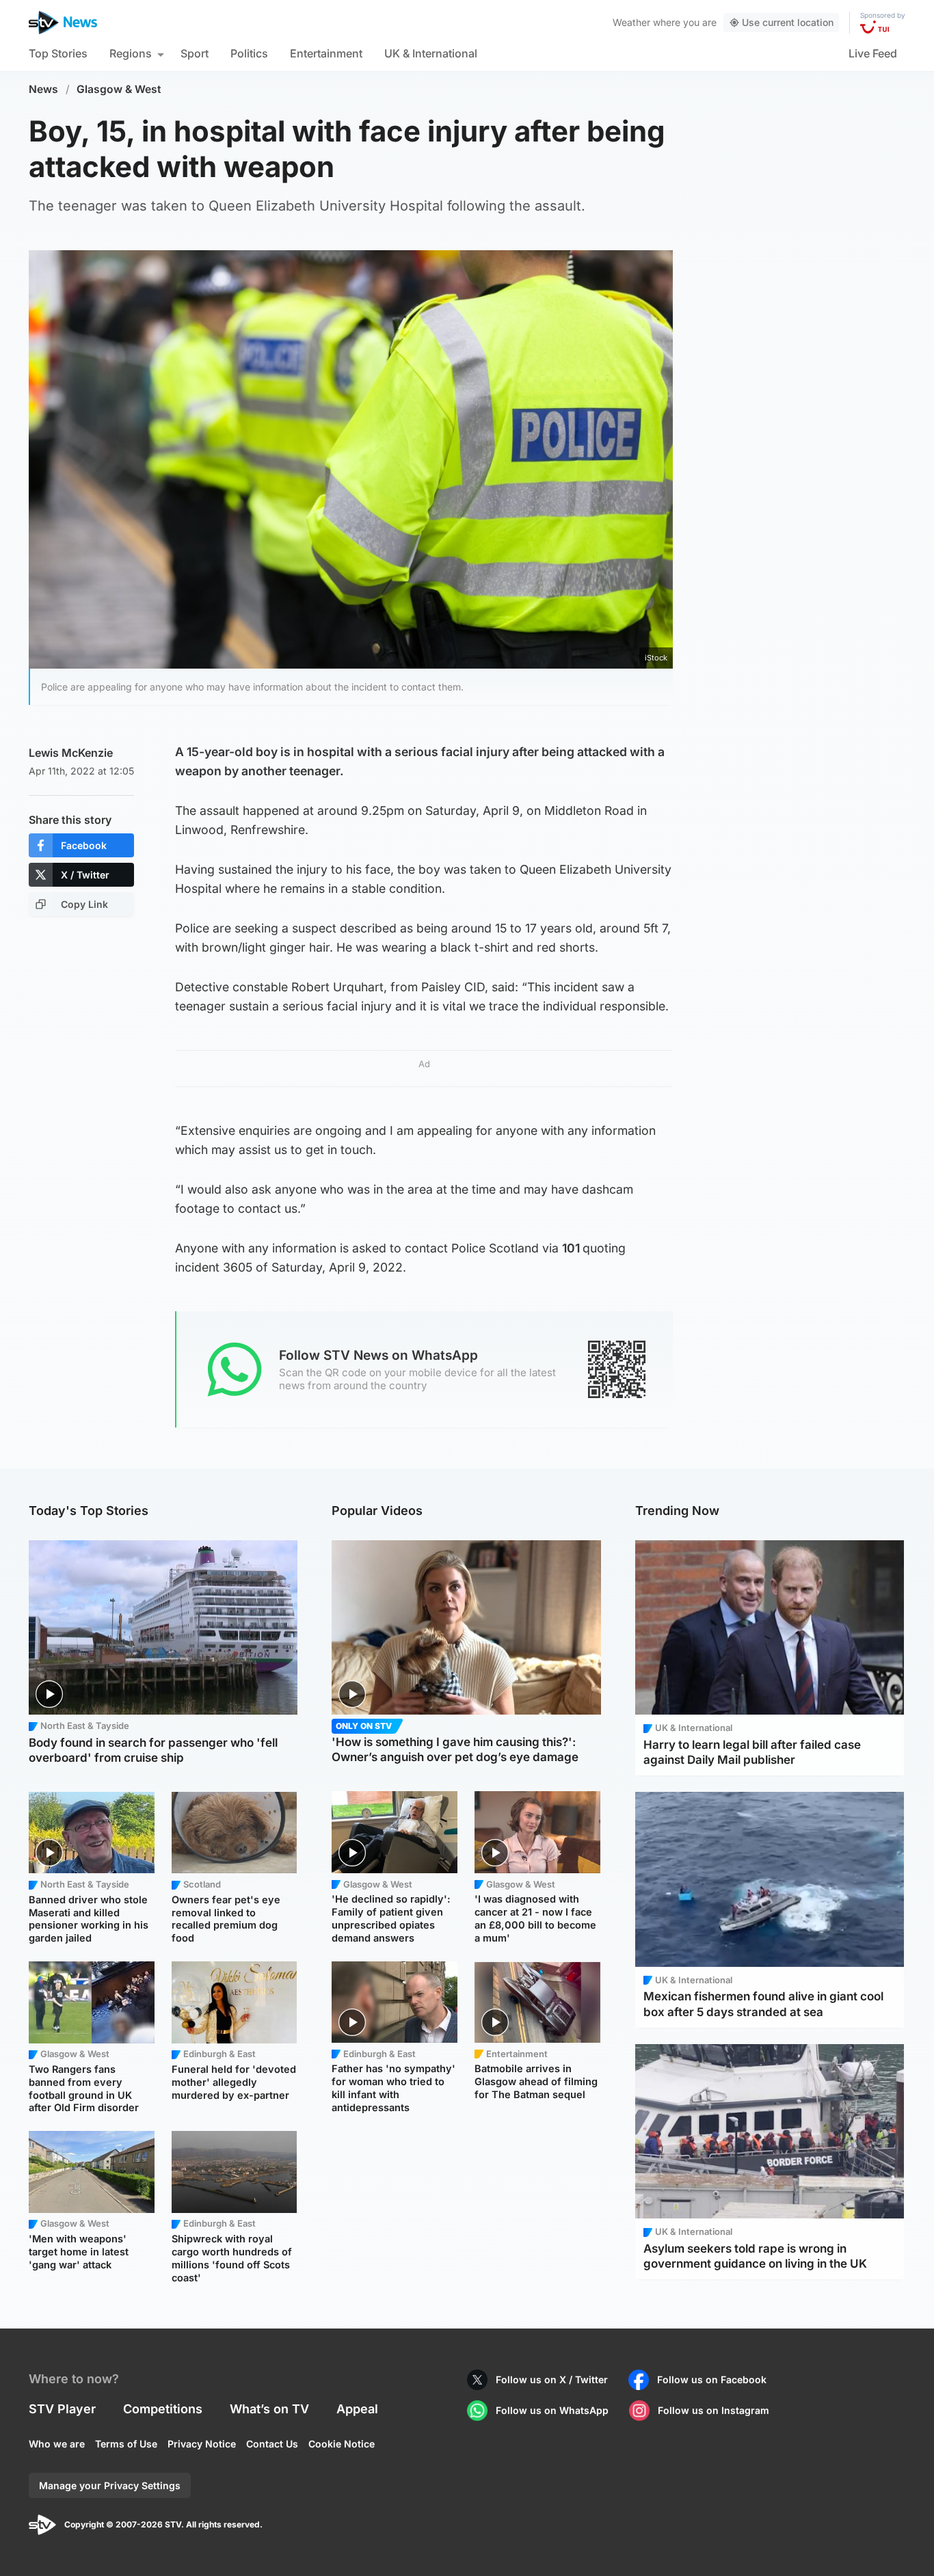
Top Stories (58, 53)
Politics (249, 53)
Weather (631, 22)
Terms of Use (126, 2444)
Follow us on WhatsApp (552, 2410)
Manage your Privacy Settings (110, 2485)
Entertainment (326, 53)
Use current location (788, 22)
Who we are (57, 2444)
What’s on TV (269, 2409)
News (43, 89)
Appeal (357, 2409)
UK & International (431, 53)
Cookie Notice (342, 2444)
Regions (131, 53)
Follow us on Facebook (712, 2379)
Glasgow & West (119, 89)
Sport (195, 53)
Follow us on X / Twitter (552, 2379)
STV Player (62, 2409)
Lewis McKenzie (71, 753)
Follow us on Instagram (713, 2410)
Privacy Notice (202, 2444)
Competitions (163, 2409)
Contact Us (272, 2444)
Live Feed (873, 53)
